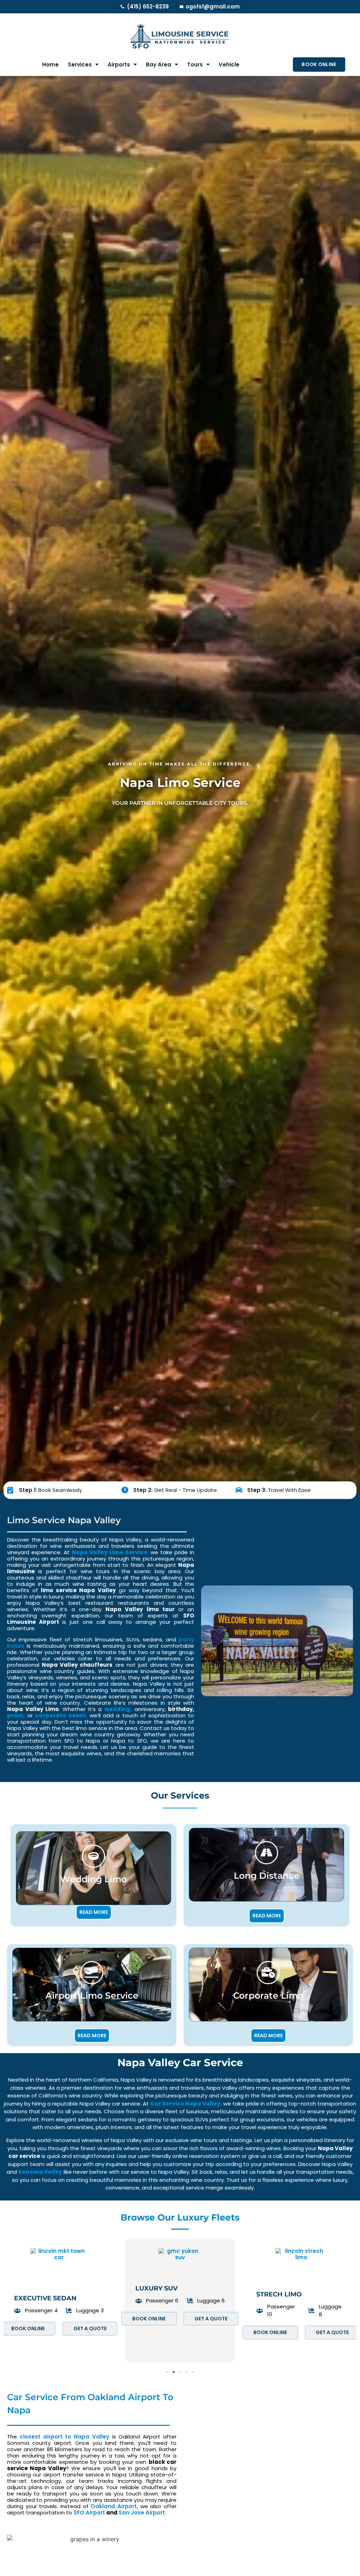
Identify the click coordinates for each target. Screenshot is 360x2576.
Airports (119, 65)
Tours (195, 65)
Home (50, 65)
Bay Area (159, 65)
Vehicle (229, 65)
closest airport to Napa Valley (65, 2437)
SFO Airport (89, 2513)
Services (80, 65)
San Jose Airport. (142, 2513)
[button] (167, 2372)
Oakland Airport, (114, 2506)
